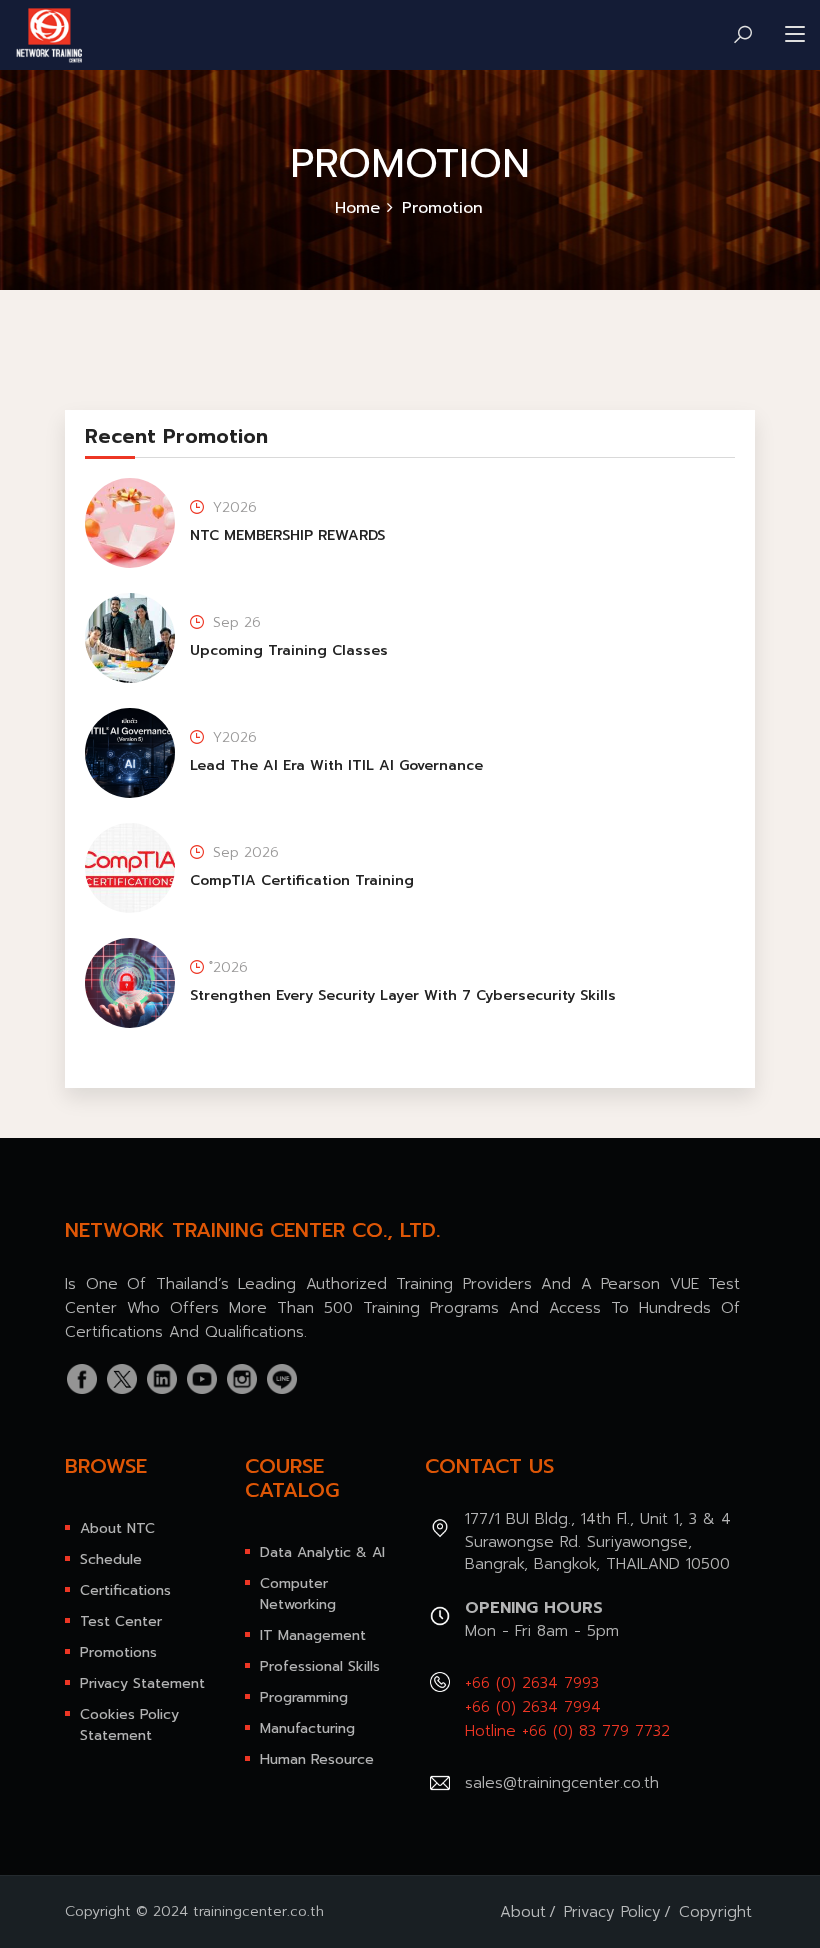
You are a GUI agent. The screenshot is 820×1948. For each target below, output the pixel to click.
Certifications (125, 1590)
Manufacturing (307, 1728)
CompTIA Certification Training (302, 880)
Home (357, 208)
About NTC (117, 1528)
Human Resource (317, 1759)
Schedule (111, 1559)
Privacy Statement (142, 1683)
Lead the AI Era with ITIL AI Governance (336, 765)
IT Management (313, 1635)
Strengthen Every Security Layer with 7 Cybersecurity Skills (403, 995)
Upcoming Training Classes (289, 650)
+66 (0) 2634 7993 (532, 1683)
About (523, 1912)
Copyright (715, 1912)
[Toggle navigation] (795, 35)
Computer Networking (298, 1594)
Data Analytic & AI (322, 1552)
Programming (304, 1697)
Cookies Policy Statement (129, 1725)
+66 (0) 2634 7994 (533, 1707)
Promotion (442, 208)
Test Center (121, 1621)
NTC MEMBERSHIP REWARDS (287, 535)
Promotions (118, 1652)
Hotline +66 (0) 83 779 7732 (567, 1731)
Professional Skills (320, 1666)
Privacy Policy (612, 1912)
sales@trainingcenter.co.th (562, 1783)
